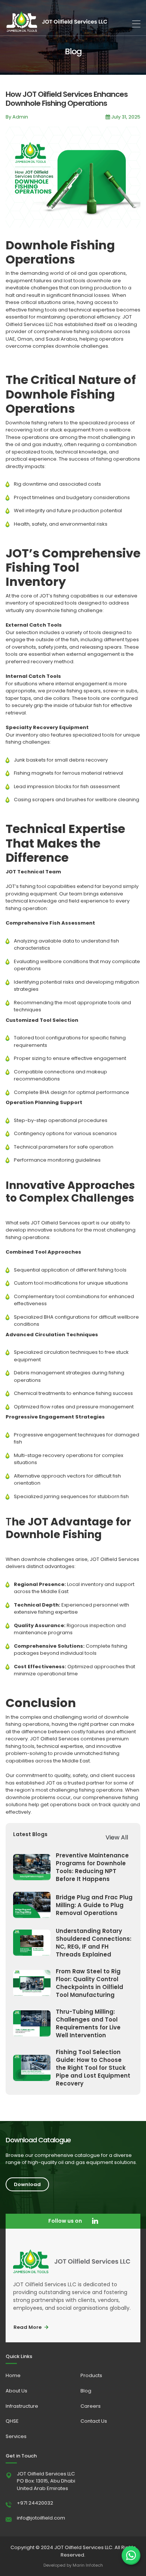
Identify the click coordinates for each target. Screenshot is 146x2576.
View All (117, 1837)
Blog (86, 2391)
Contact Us (94, 2421)
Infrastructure (22, 2406)
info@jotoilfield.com (41, 2518)
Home (13, 2375)
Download (27, 2184)
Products (91, 2375)
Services (16, 2436)
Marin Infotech (88, 2565)
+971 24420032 (35, 2503)
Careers (91, 2406)
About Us (16, 2391)
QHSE (12, 2421)
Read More (28, 2327)
